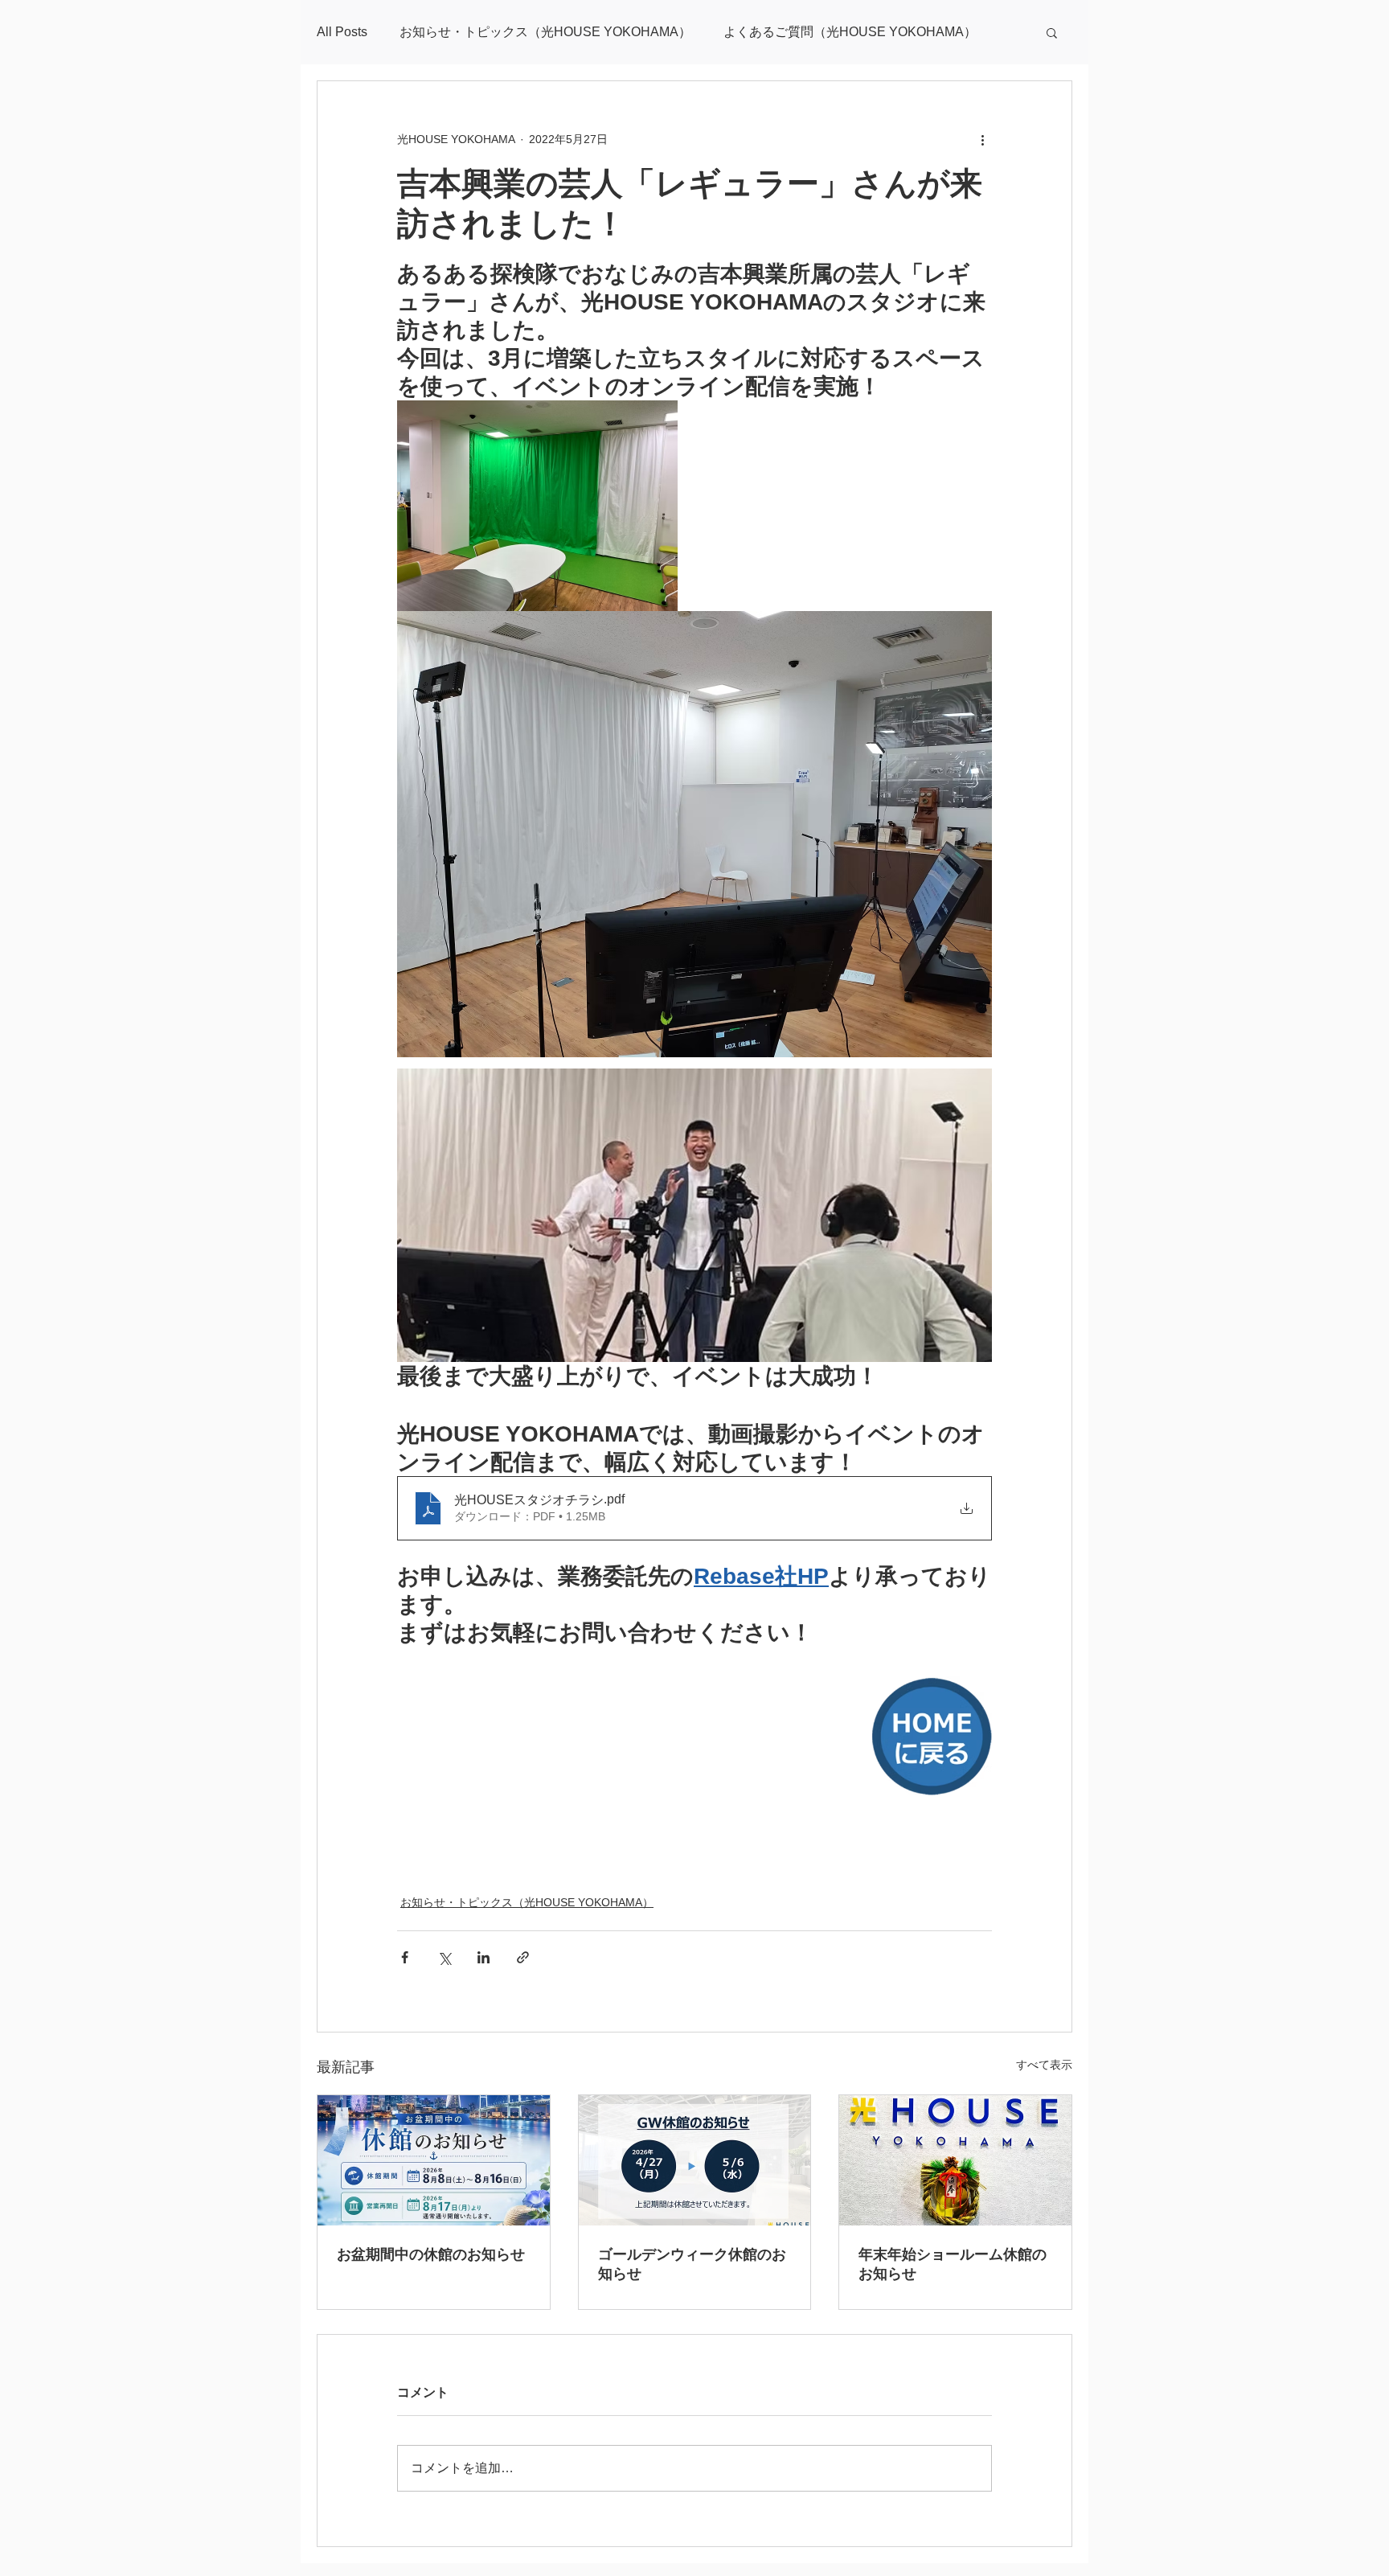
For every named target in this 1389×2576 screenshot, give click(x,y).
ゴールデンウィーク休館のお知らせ (692, 2264)
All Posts (342, 32)
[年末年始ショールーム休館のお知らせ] (955, 2160)
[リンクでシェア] (523, 1957)
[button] (1052, 32)
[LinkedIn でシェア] (483, 1957)
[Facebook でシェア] (405, 1957)
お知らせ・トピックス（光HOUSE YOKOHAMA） (545, 32)
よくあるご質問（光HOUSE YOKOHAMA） (850, 32)
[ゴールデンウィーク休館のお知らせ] (695, 2160)
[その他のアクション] (982, 139)
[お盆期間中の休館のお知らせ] (434, 2160)
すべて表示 (1044, 2065)
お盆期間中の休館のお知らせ (431, 2254)
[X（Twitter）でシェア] (444, 1957)
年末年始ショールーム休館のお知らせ (953, 2264)
